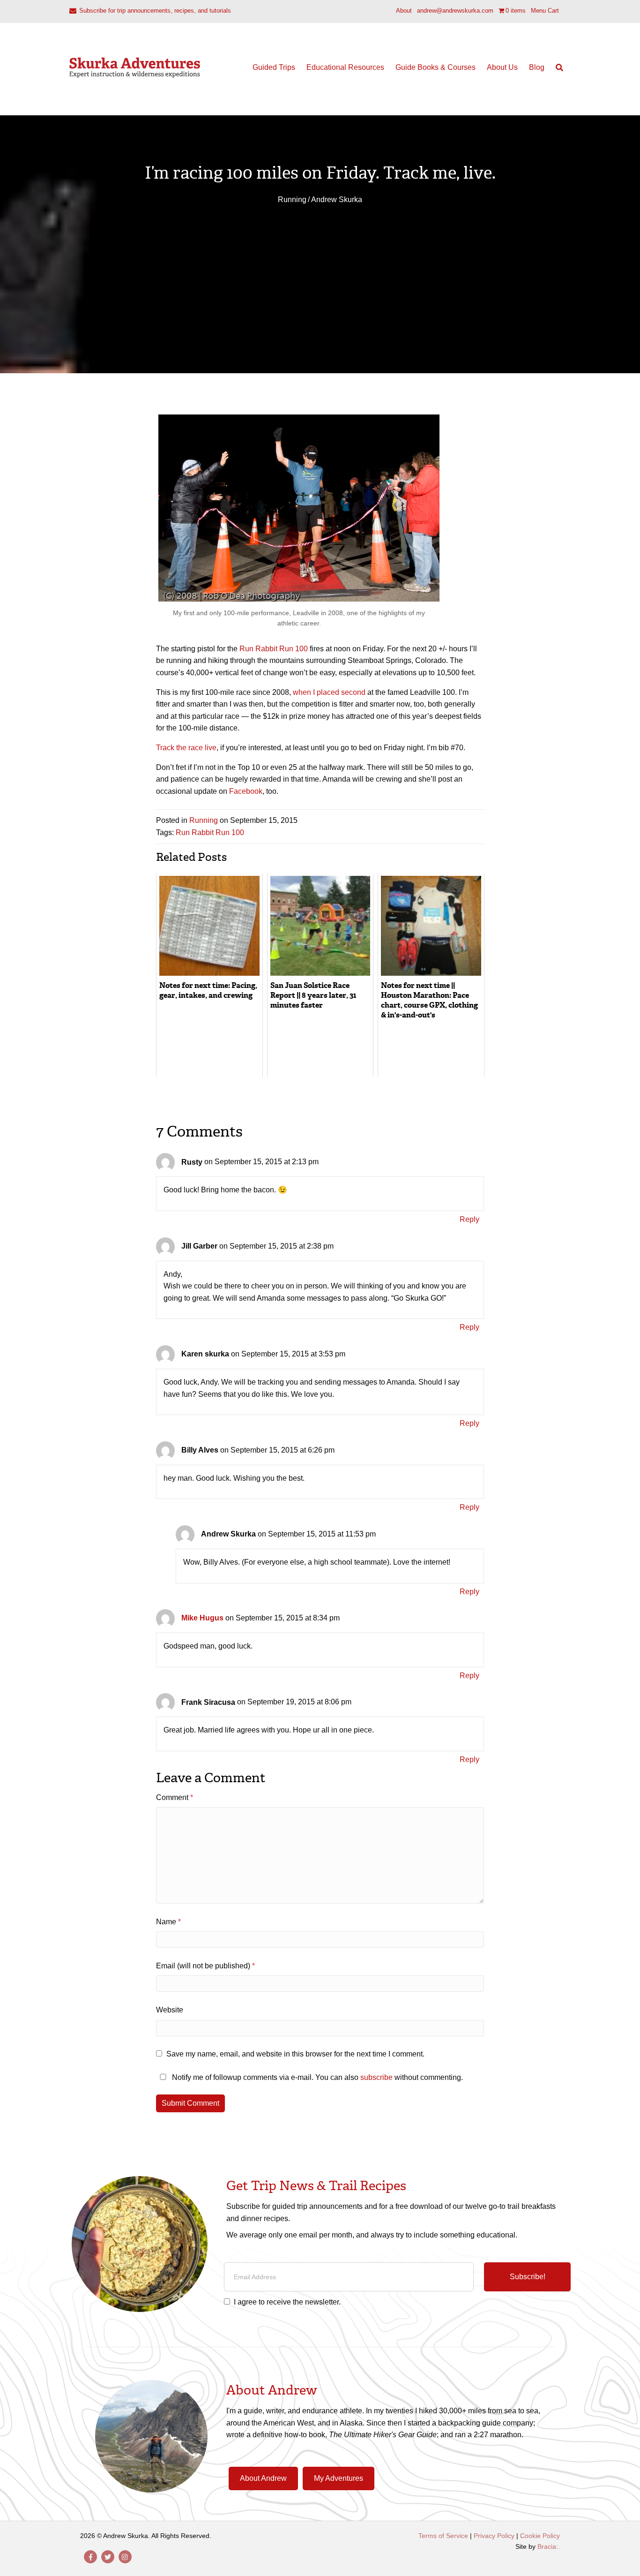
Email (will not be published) (205, 1966)
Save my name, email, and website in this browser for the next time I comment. (295, 2054)
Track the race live (186, 748)
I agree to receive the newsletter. (287, 2302)
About (404, 11)
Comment (175, 1797)
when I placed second (329, 692)
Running (292, 200)
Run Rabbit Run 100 (274, 649)
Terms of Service (443, 2536)
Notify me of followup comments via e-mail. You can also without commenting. (316, 2077)
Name (168, 1922)
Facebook (246, 791)
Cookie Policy (540, 2536)
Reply (469, 1219)
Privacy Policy (494, 2536)
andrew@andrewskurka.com (455, 11)
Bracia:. (549, 2546)
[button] (527, 2277)
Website (170, 2010)
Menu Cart (545, 11)
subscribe (376, 2077)
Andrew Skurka (337, 200)
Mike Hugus (202, 1618)
